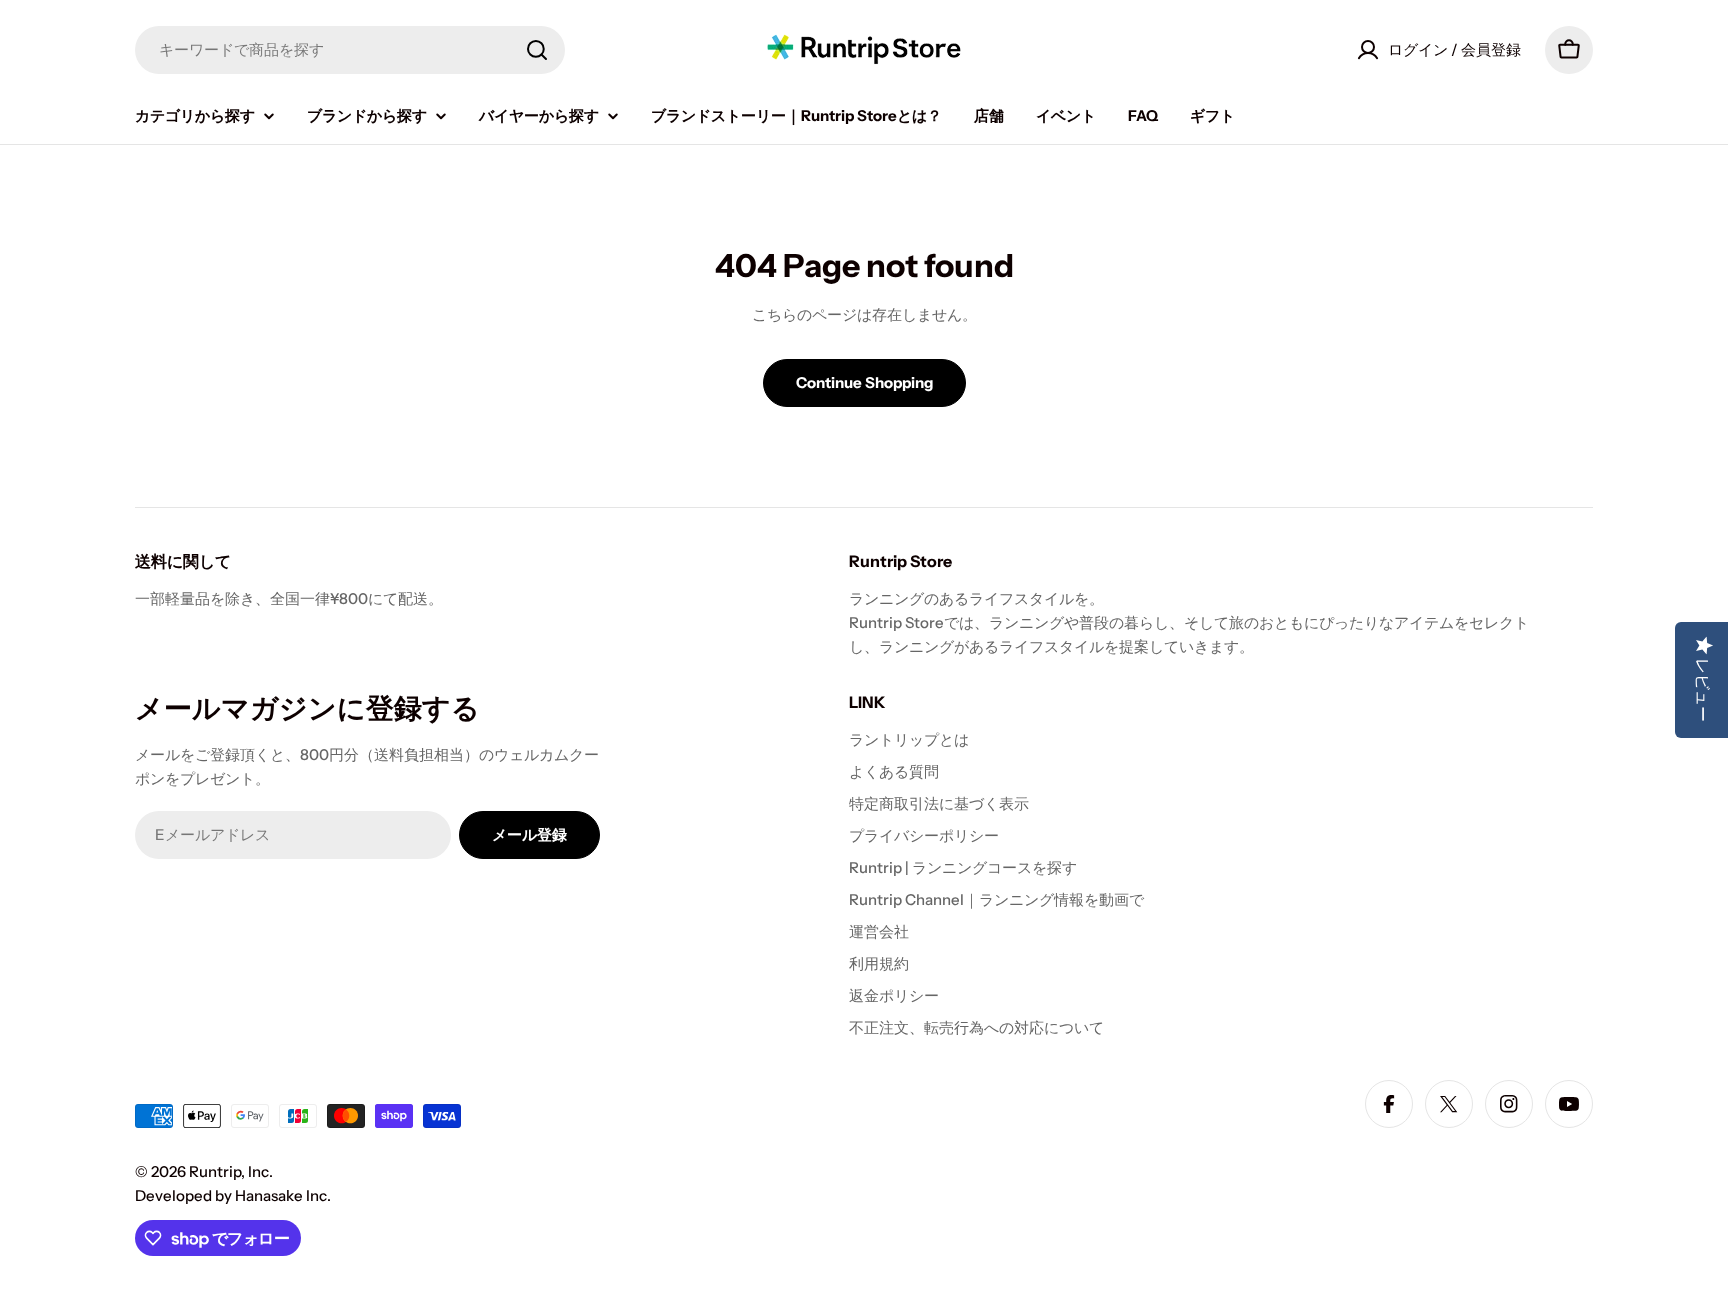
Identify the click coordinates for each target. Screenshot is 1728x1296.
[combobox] (350, 50)
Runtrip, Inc (229, 1171)
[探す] (537, 50)
